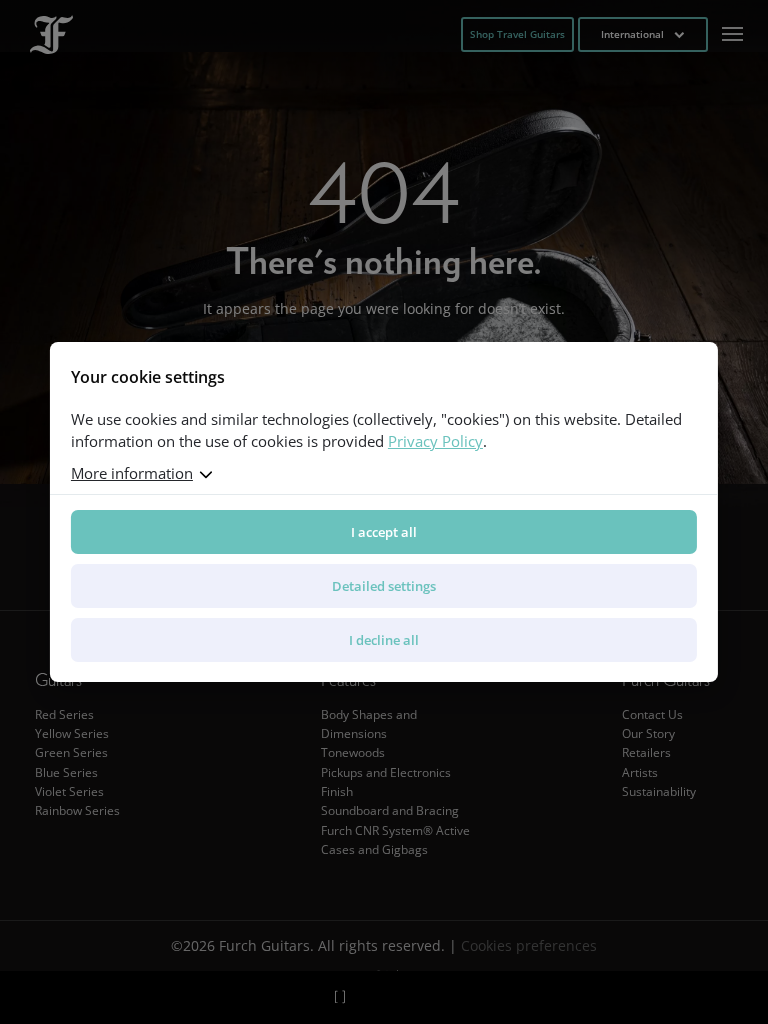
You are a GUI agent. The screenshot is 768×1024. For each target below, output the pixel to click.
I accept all (384, 532)
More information (132, 473)
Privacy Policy (435, 441)
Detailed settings (384, 586)
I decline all (384, 640)
